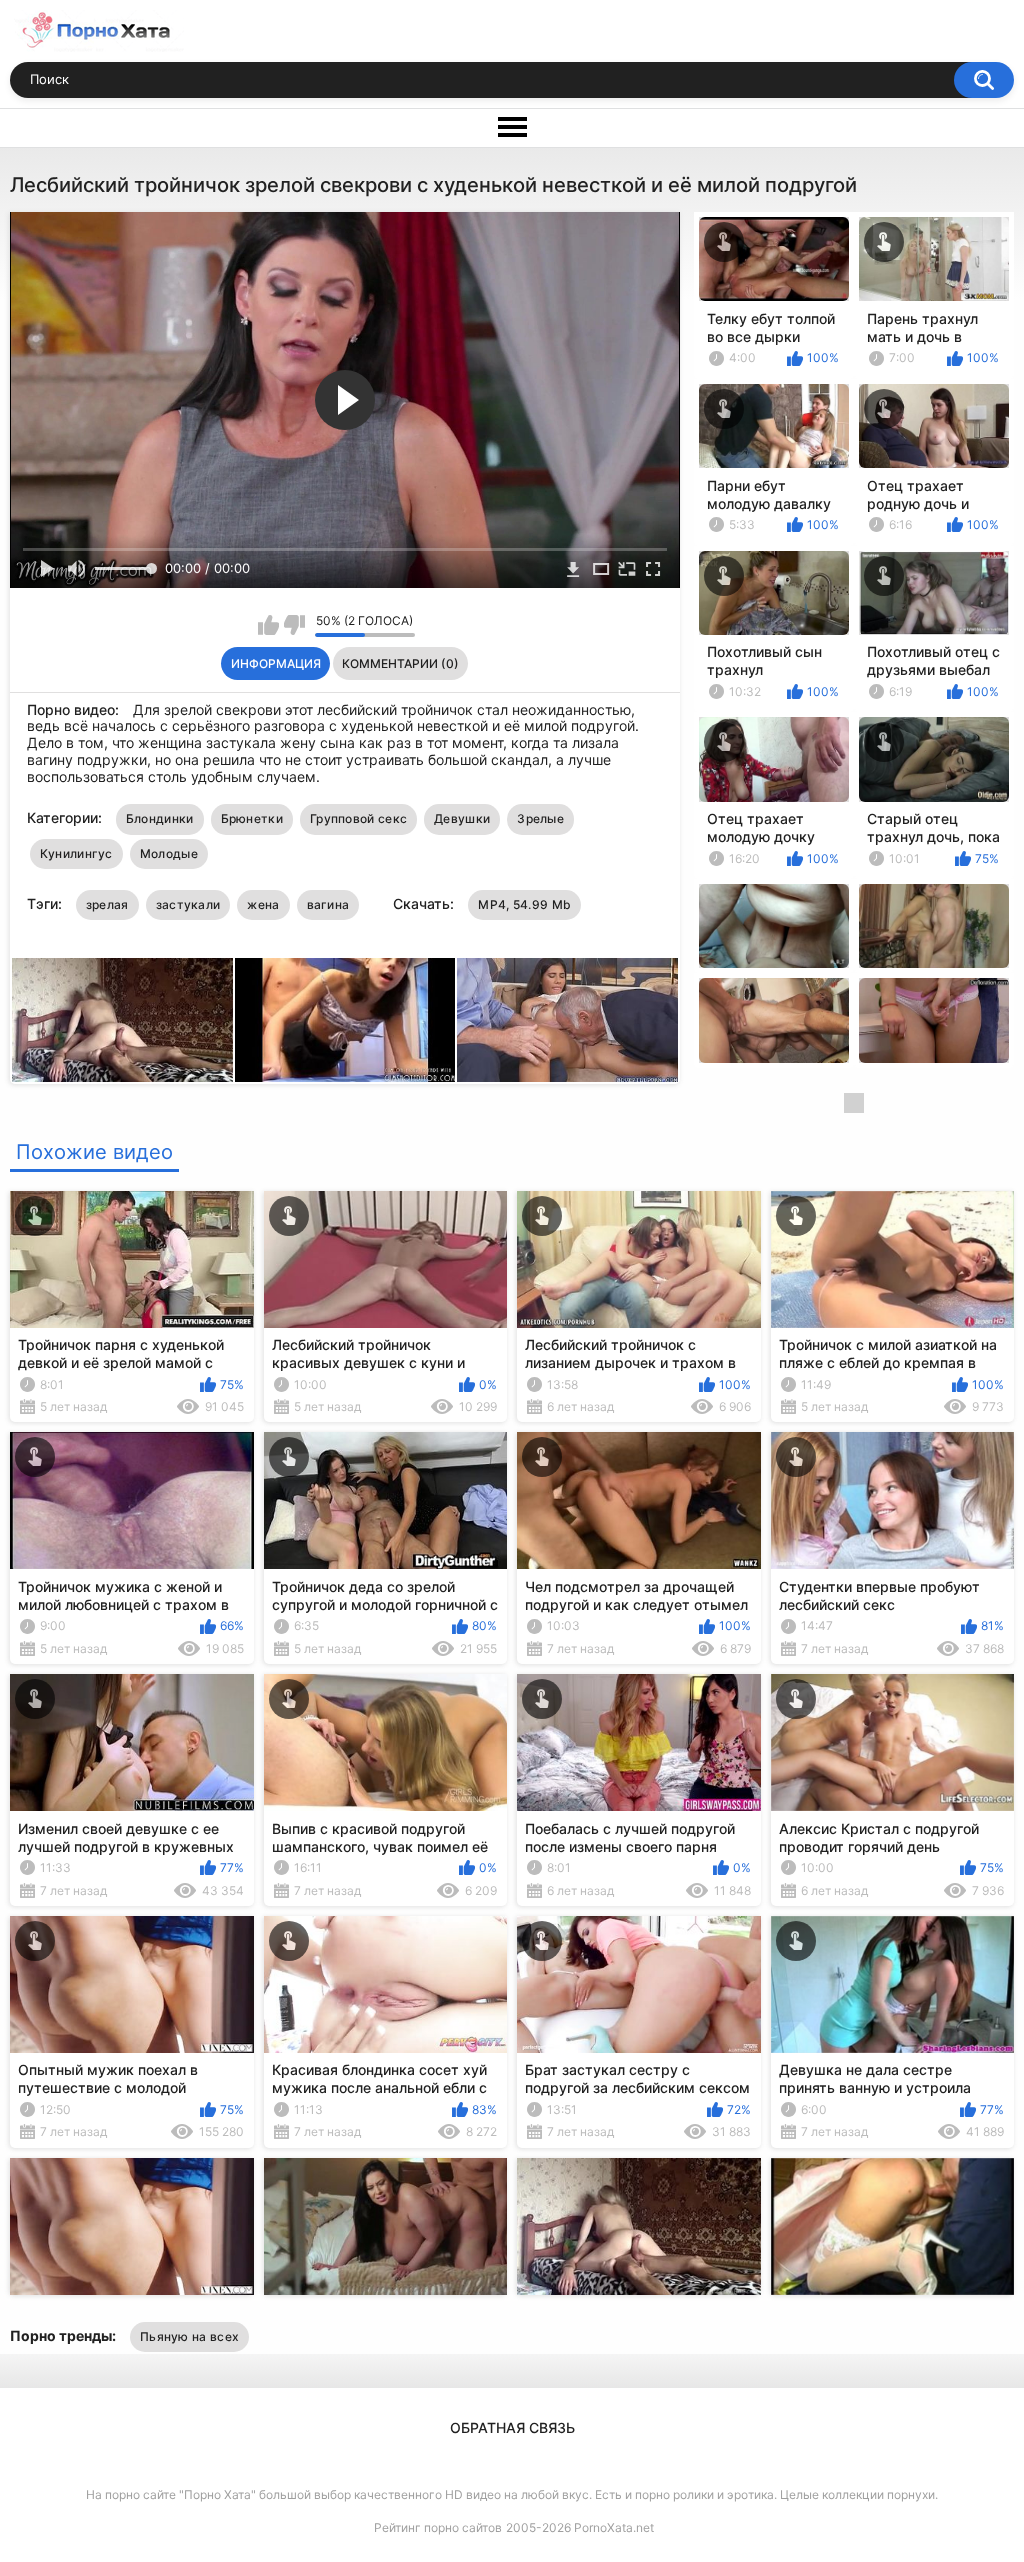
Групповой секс (358, 818)
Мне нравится (268, 625)
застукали (188, 904)
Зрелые (540, 818)
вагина (328, 904)
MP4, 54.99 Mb (524, 904)
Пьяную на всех (189, 2336)
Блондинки (160, 818)
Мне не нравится (294, 625)
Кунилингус (76, 853)
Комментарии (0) (400, 663)
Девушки (462, 818)
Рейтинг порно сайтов (438, 2527)
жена (263, 904)
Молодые (169, 853)
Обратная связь (512, 2427)
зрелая (107, 904)
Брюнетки (252, 818)
